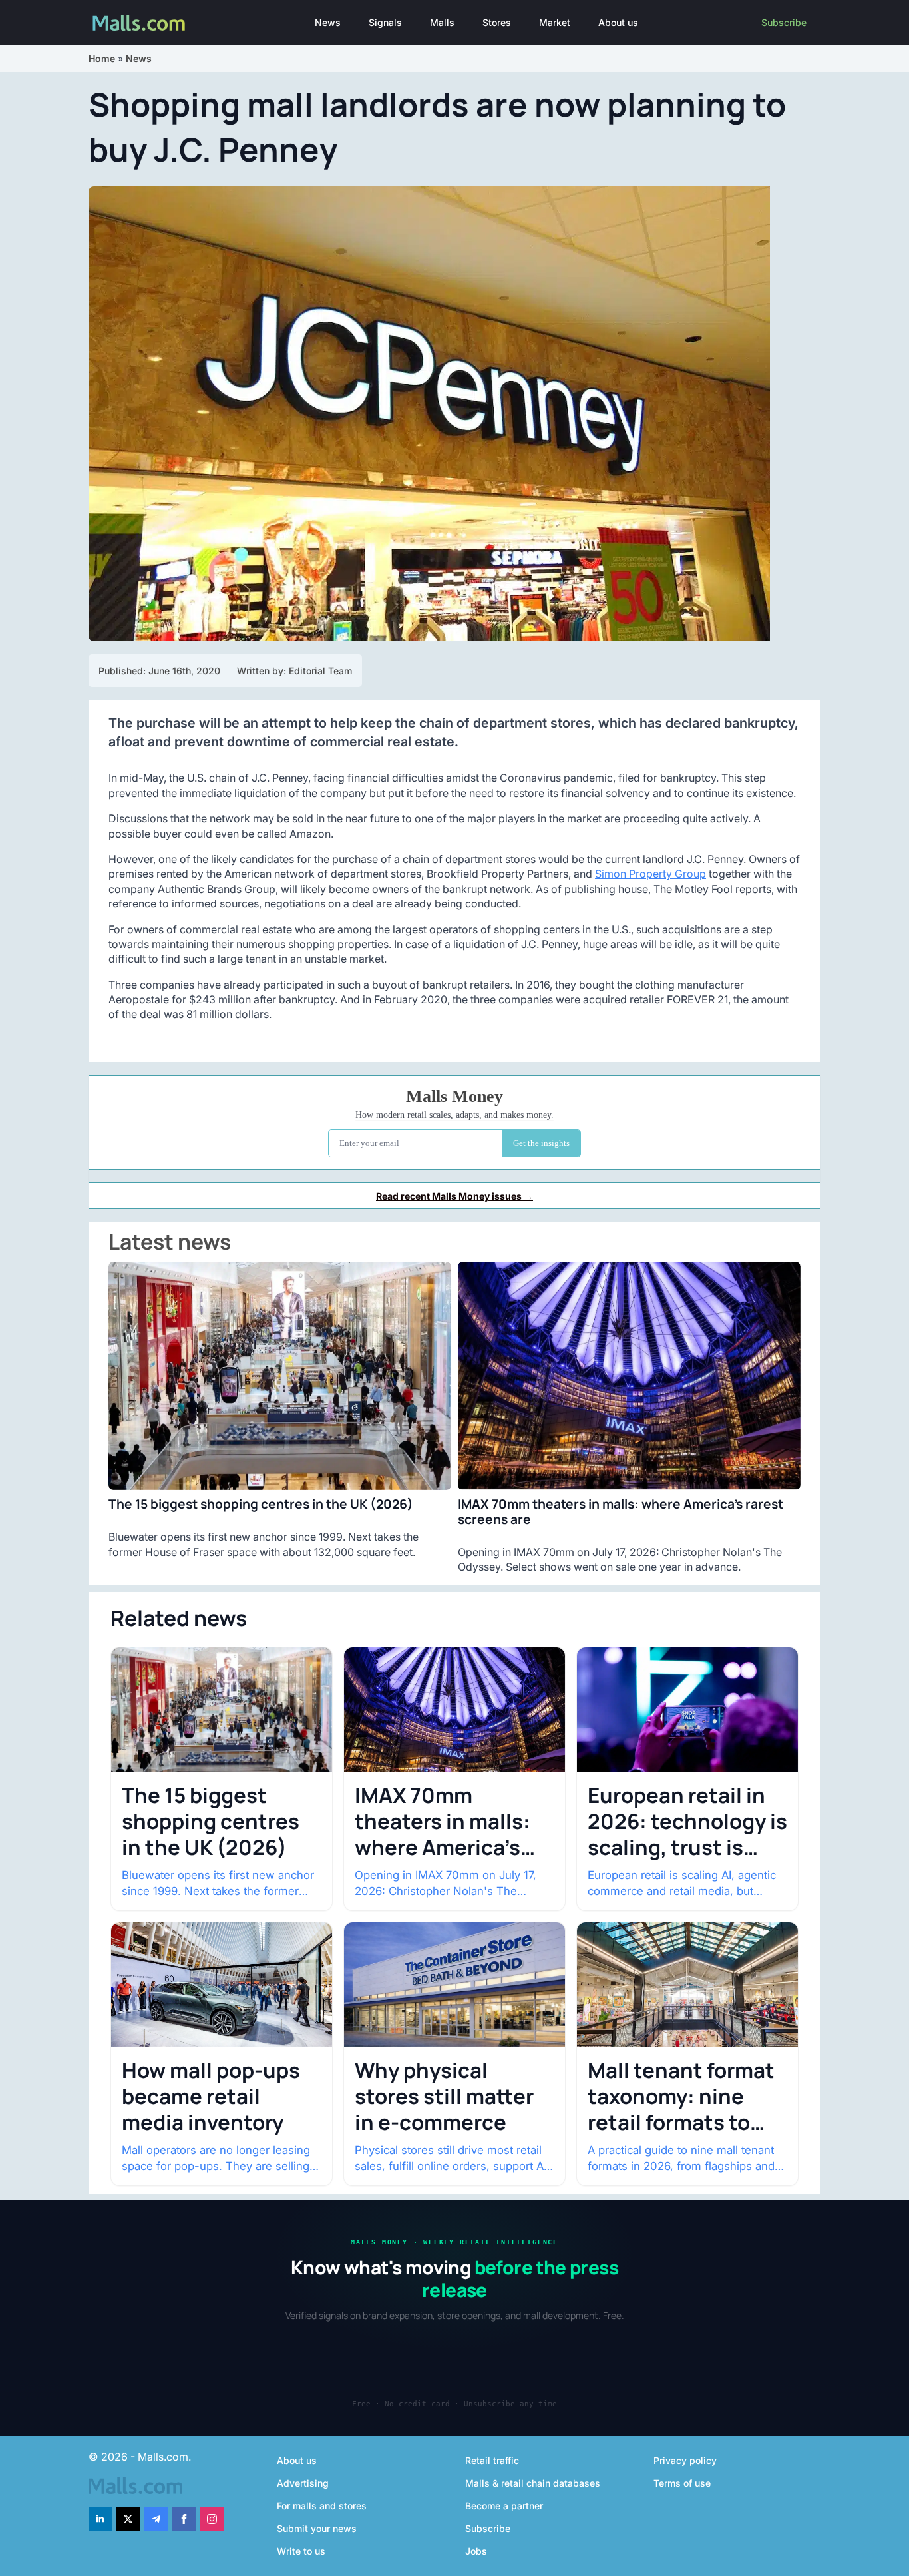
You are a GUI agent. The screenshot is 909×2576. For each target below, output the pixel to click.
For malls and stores (322, 2506)
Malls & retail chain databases (533, 2483)
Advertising (303, 2483)
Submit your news (317, 2528)
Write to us (301, 2551)
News (328, 22)
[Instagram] (212, 2519)
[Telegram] (156, 2519)
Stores (497, 22)
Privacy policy (685, 2460)
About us (618, 22)
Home (102, 58)
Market (555, 22)
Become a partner (504, 2506)
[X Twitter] (128, 2519)
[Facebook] (184, 2519)
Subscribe (784, 22)
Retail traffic (492, 2460)
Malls (442, 22)
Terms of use (682, 2483)
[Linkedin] (100, 2519)
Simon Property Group (650, 874)
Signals (385, 22)
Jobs (476, 2551)
